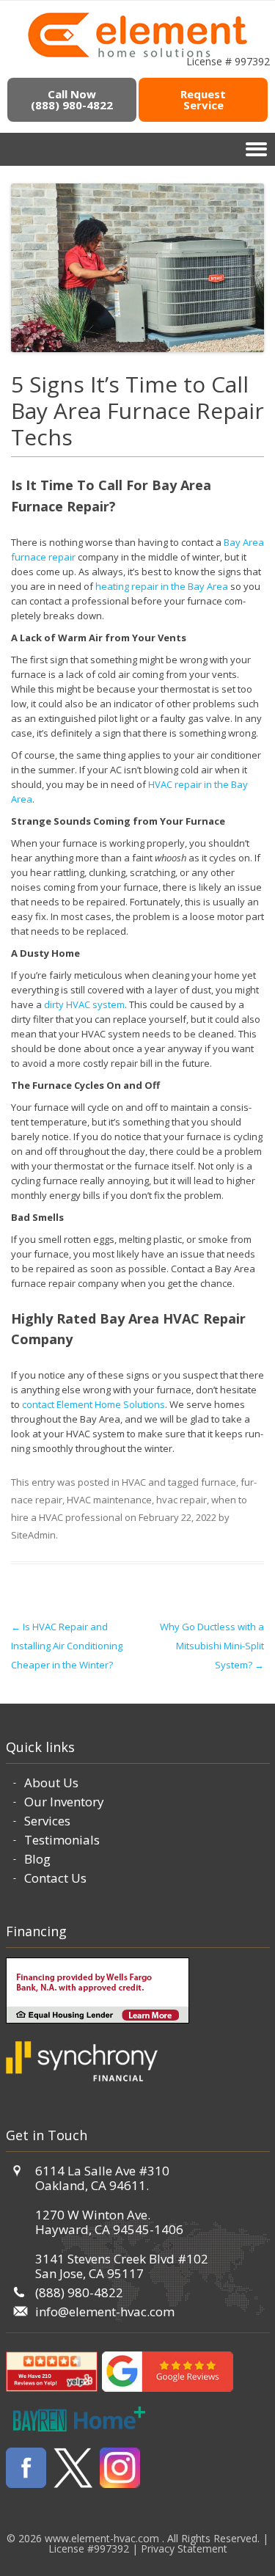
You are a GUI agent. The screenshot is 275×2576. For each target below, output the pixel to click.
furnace (219, 1482)
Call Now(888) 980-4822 (72, 99)
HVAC (134, 1482)
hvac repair (181, 1500)
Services (47, 1821)
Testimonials (62, 1840)
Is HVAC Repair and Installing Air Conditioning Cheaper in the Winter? (67, 1646)
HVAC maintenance (109, 1500)
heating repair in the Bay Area (162, 586)
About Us (51, 1783)
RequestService (203, 99)
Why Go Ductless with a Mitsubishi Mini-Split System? (212, 1646)
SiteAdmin (33, 1535)
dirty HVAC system (84, 1004)
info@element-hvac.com (105, 2312)
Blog (37, 1859)
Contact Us (55, 1878)
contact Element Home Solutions (93, 1404)
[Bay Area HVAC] (137, 55)
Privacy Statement (184, 2548)
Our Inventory (64, 1802)
